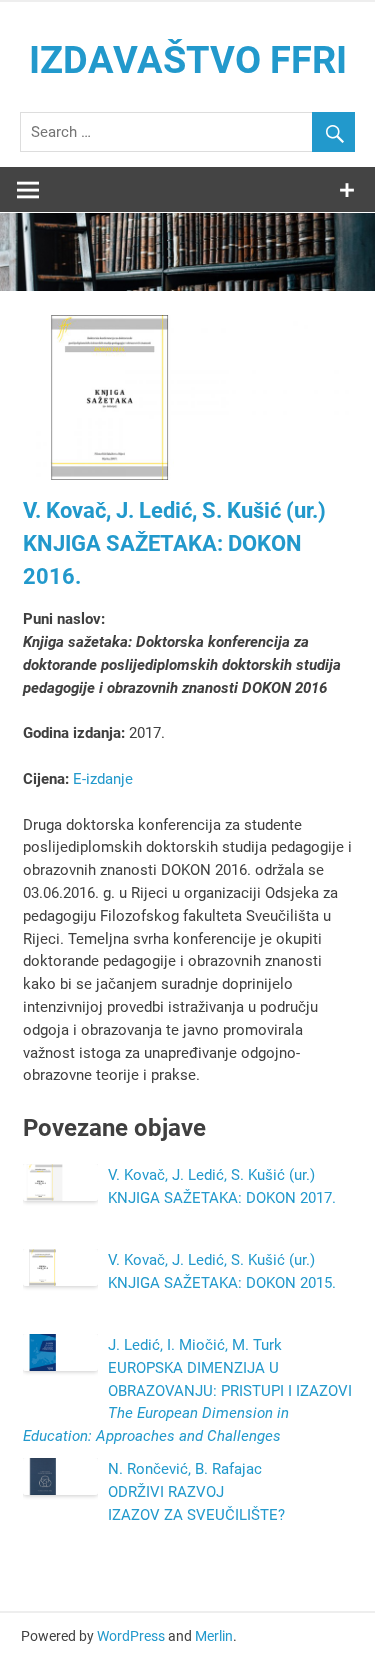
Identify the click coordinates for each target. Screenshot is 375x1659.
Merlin (214, 1636)
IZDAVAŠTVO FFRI (188, 60)
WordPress (131, 1636)
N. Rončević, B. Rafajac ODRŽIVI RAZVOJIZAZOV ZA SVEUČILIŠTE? (196, 1492)
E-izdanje (103, 779)
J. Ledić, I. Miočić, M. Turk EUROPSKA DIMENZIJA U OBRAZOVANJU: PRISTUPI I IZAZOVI (187, 1390)
